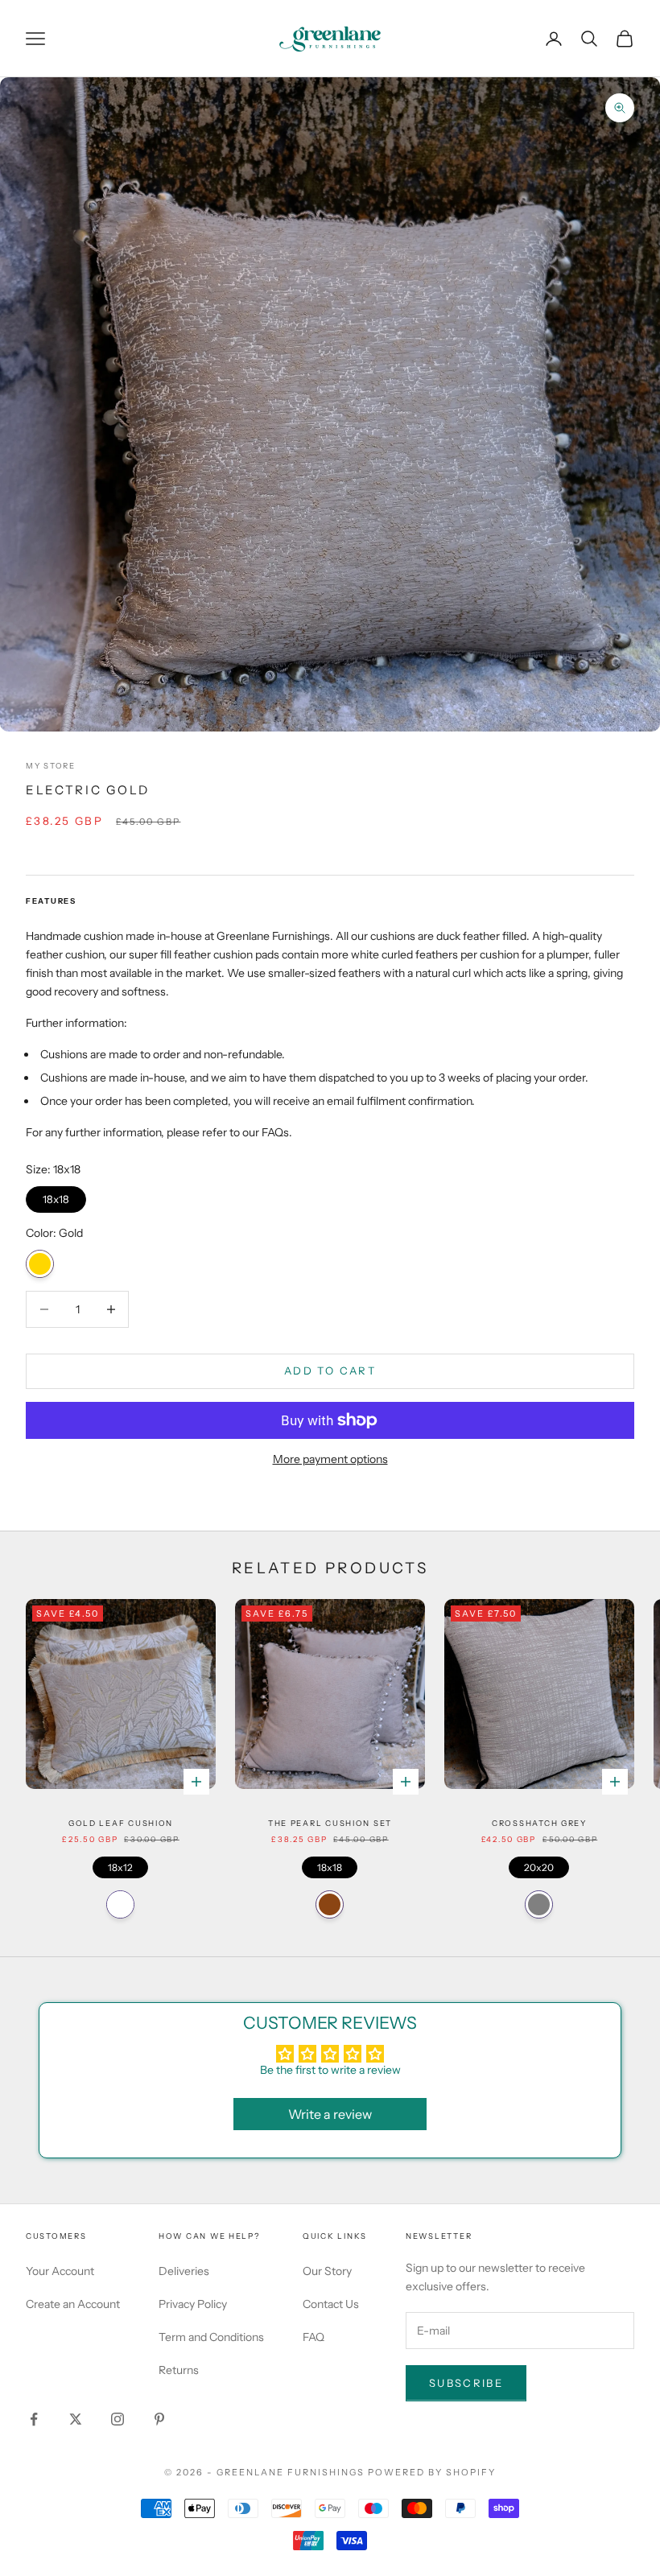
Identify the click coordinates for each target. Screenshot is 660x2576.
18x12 (121, 1865)
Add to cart (330, 1370)
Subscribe (466, 2383)
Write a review (330, 2114)
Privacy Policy (193, 2304)
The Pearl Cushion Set (330, 1823)
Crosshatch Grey (539, 1823)
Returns (179, 2370)
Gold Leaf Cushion (121, 1823)
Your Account (60, 2271)
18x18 (56, 1196)
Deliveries (184, 2271)
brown (330, 1904)
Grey (539, 1904)
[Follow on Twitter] (76, 2419)
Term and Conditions (211, 2337)
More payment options (330, 1459)
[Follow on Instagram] (118, 2419)
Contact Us (331, 2304)
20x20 (539, 1865)
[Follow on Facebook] (34, 2419)
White (120, 1904)
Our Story (327, 2271)
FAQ (313, 2337)
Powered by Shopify (432, 2472)
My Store (51, 766)
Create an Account (73, 2304)
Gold (40, 1264)
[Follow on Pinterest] (159, 2419)
